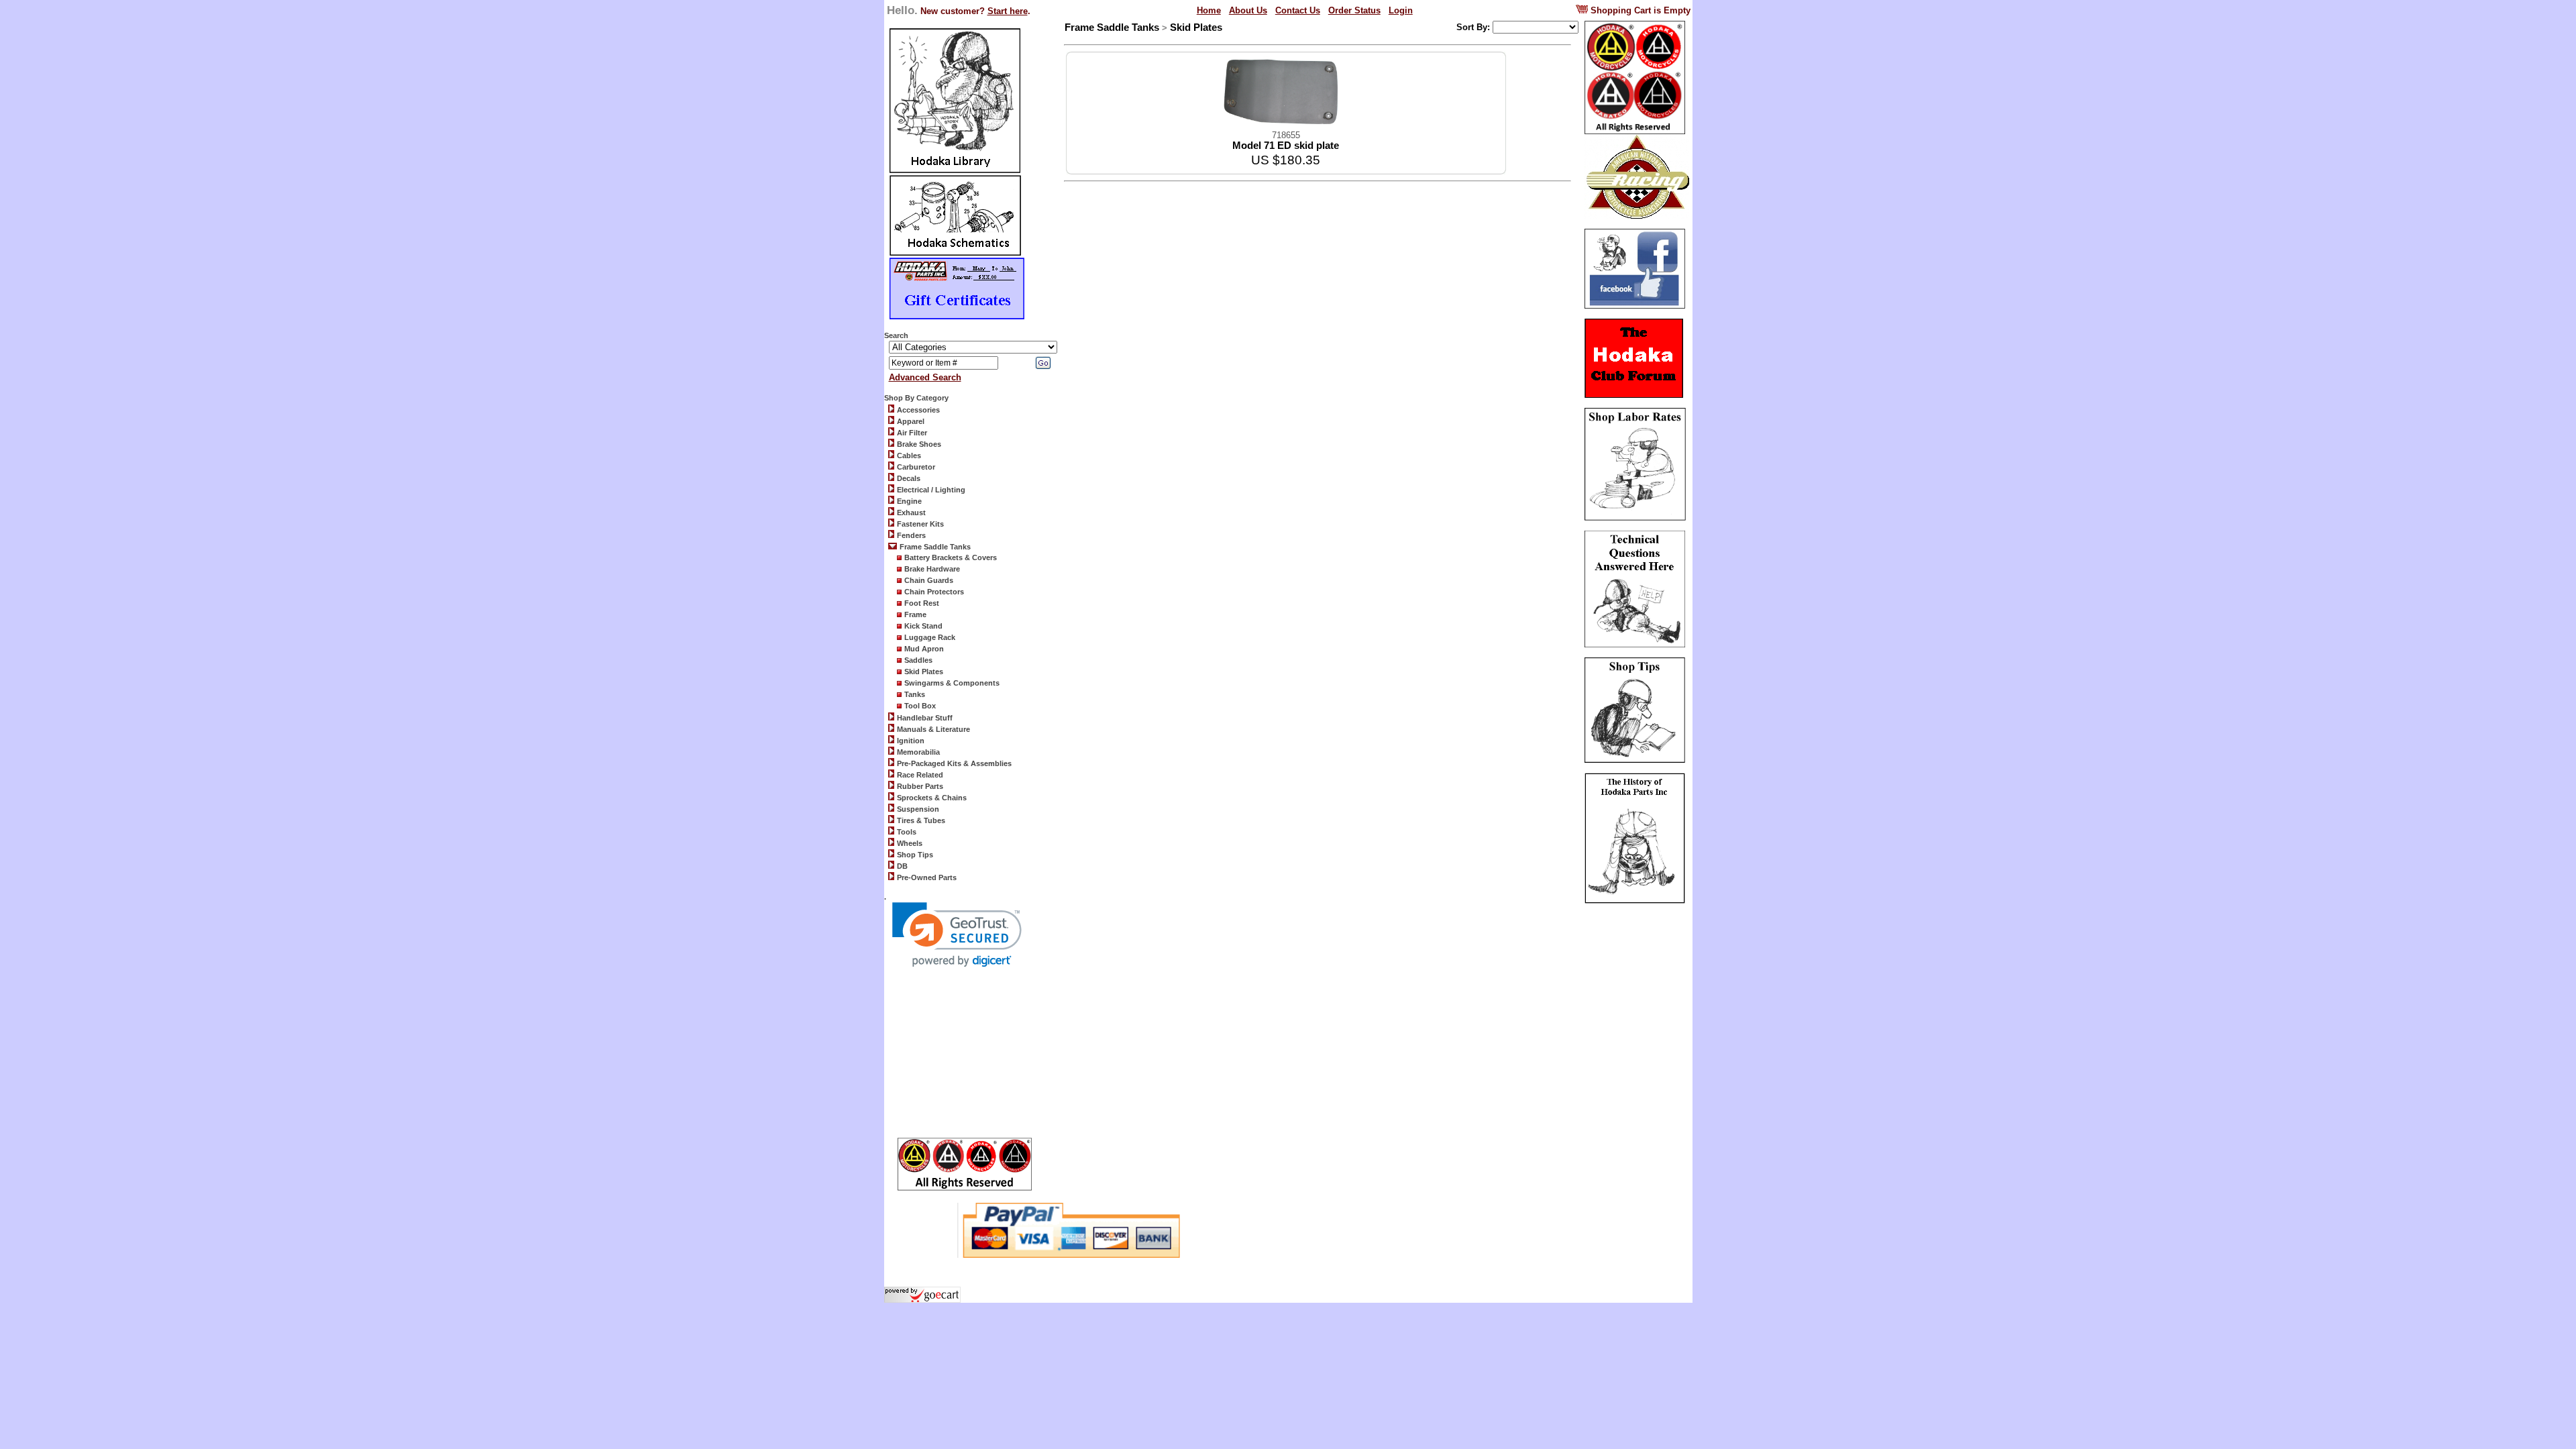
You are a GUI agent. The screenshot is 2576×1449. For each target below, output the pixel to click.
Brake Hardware (932, 569)
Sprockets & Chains (932, 798)
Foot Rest (922, 603)
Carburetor (916, 467)
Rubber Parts (920, 786)
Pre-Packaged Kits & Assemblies (954, 763)
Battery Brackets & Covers (951, 557)
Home (1209, 10)
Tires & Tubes (921, 820)
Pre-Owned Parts (927, 877)
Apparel (911, 421)
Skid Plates (924, 672)
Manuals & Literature (933, 729)
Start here (1008, 11)
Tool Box (920, 706)
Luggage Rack (930, 637)
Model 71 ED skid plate (1286, 146)
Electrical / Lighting (931, 490)
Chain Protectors (934, 592)
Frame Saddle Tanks (935, 547)
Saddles (918, 660)
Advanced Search (925, 377)
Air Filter (912, 433)
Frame (915, 614)
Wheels (910, 843)
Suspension (918, 809)
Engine (909, 501)
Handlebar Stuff (925, 718)
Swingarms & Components (952, 683)
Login (1401, 10)
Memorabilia (918, 752)
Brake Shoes (919, 444)
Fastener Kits (920, 524)
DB (902, 866)
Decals (909, 478)
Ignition (911, 741)
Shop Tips (915, 855)
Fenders (911, 535)
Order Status (1354, 10)
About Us (1248, 10)
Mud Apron (924, 649)
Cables (909, 455)
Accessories (918, 410)
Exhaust (911, 513)
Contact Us (1298, 10)
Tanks (915, 694)
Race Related (920, 775)
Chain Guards (929, 580)
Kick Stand (923, 626)
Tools (907, 832)
